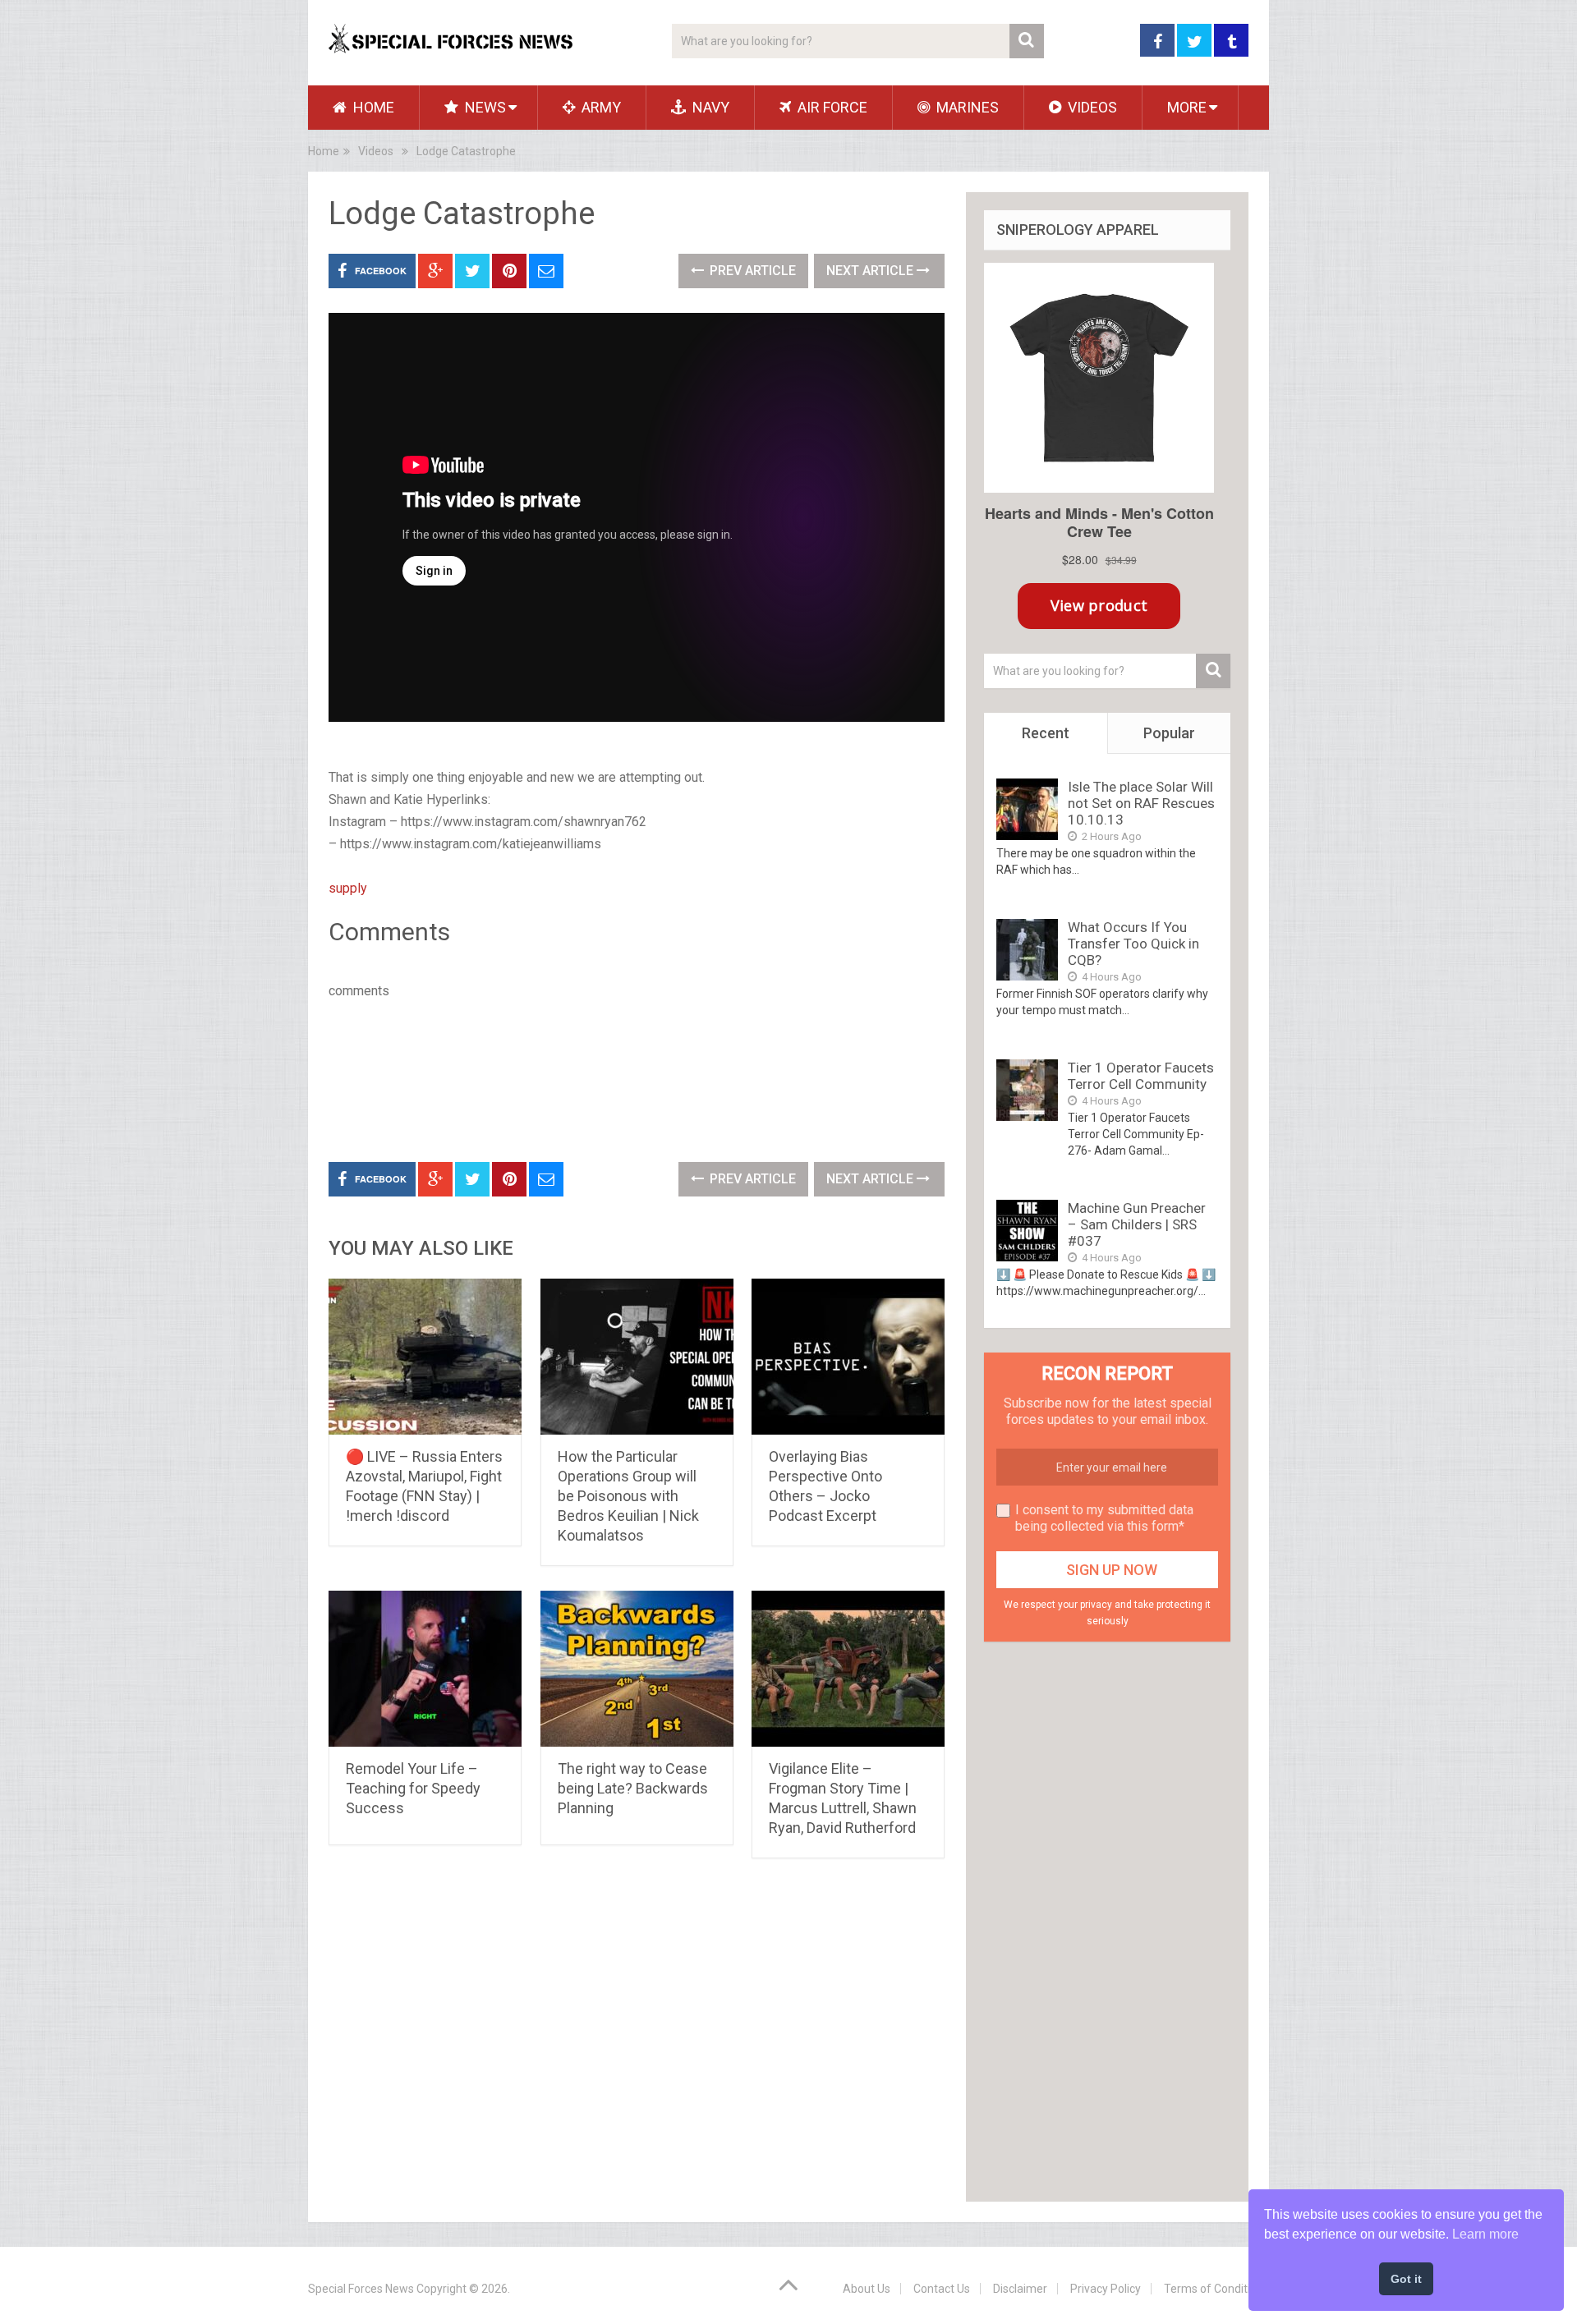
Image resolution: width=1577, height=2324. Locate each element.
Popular (1169, 733)
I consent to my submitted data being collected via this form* (1104, 1518)
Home (372, 107)
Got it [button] (1406, 2279)
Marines (966, 107)
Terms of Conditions (1216, 2289)
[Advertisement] (628, 1077)
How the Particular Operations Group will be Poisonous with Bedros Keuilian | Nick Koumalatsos (628, 1496)
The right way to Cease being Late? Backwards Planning (633, 1788)
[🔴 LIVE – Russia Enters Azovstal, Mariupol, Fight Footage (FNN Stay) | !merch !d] (425, 1357)
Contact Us (942, 2289)
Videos (1091, 107)
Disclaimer (1020, 2289)
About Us (867, 2289)
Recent (1046, 733)
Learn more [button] (1485, 2234)
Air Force (831, 107)
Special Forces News (361, 2289)
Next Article (871, 271)
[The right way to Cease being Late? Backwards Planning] (637, 1669)
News (484, 107)
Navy (709, 107)
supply (348, 888)
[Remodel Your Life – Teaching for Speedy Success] (425, 1669)
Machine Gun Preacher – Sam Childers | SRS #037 (1137, 1224)
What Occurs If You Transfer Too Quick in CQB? (1133, 944)
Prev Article (751, 271)
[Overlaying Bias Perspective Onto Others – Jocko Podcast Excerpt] (848, 1357)
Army (600, 107)
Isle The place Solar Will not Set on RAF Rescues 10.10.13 (1141, 803)
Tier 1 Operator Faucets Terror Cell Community (1141, 1076)
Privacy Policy (1106, 2289)
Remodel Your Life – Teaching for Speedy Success (413, 1788)
